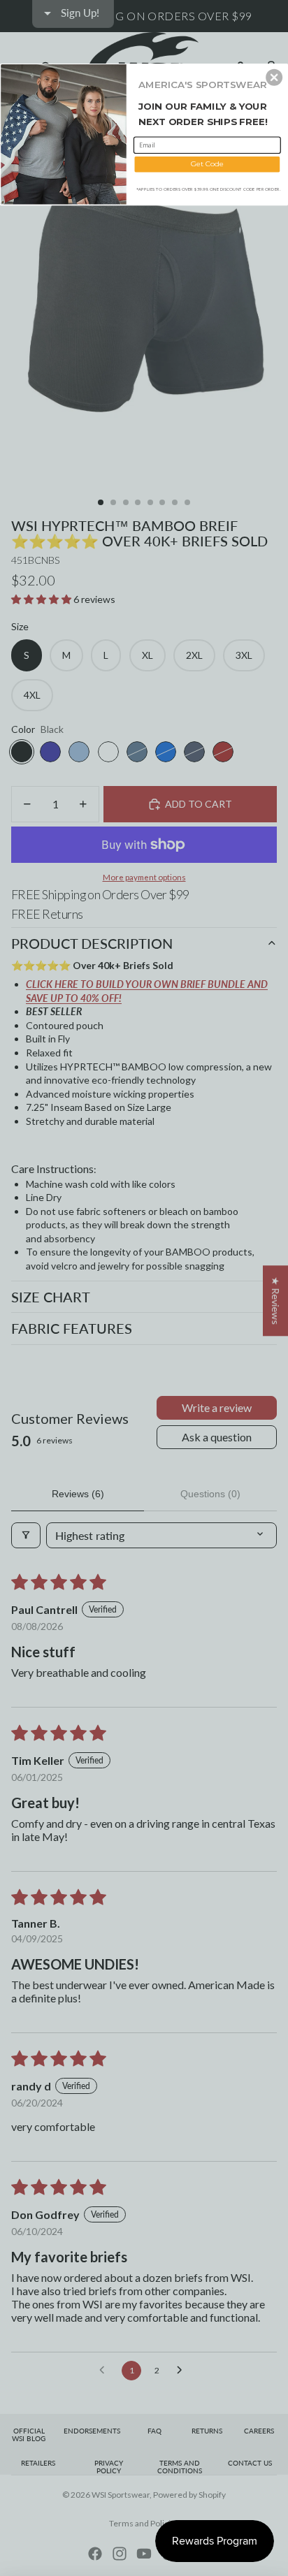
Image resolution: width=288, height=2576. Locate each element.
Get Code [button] (207, 163)
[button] (274, 77)
